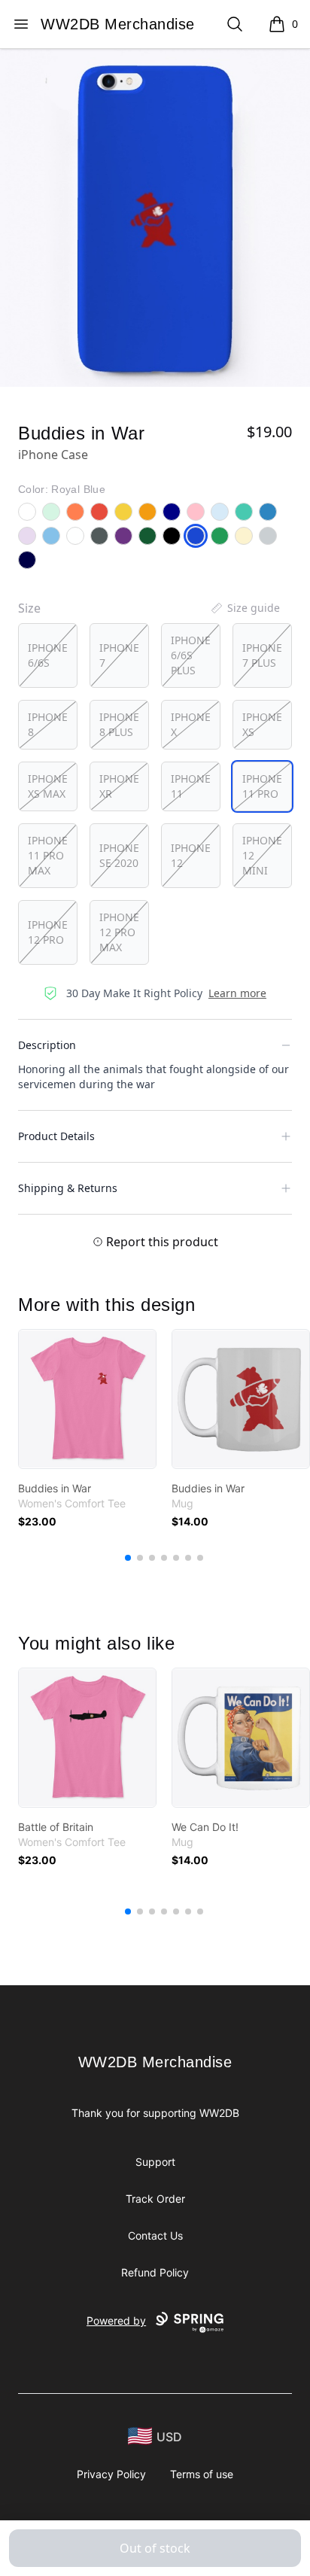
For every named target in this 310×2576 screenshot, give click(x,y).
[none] (245, 608)
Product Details (56, 1136)
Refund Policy (155, 2272)
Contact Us (155, 2235)
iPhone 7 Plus (262, 655)
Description (47, 1045)
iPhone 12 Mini (262, 855)
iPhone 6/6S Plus (191, 655)
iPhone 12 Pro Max (119, 932)
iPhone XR (119, 786)
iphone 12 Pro (48, 932)
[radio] (48, 655)
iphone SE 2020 (119, 855)
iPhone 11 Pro (262, 786)
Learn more (237, 993)
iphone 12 (191, 855)
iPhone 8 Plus (119, 724)
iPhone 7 (119, 655)
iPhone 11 (191, 786)
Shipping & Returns (68, 1188)
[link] (87, 1399)
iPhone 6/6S (48, 655)
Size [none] (29, 608)
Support (155, 2162)
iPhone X (191, 724)
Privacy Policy (111, 2474)
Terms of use (202, 2474)
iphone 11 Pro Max (48, 855)
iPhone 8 (48, 724)
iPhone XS (262, 724)
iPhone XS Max (48, 786)
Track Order (155, 2199)
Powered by (116, 2321)
